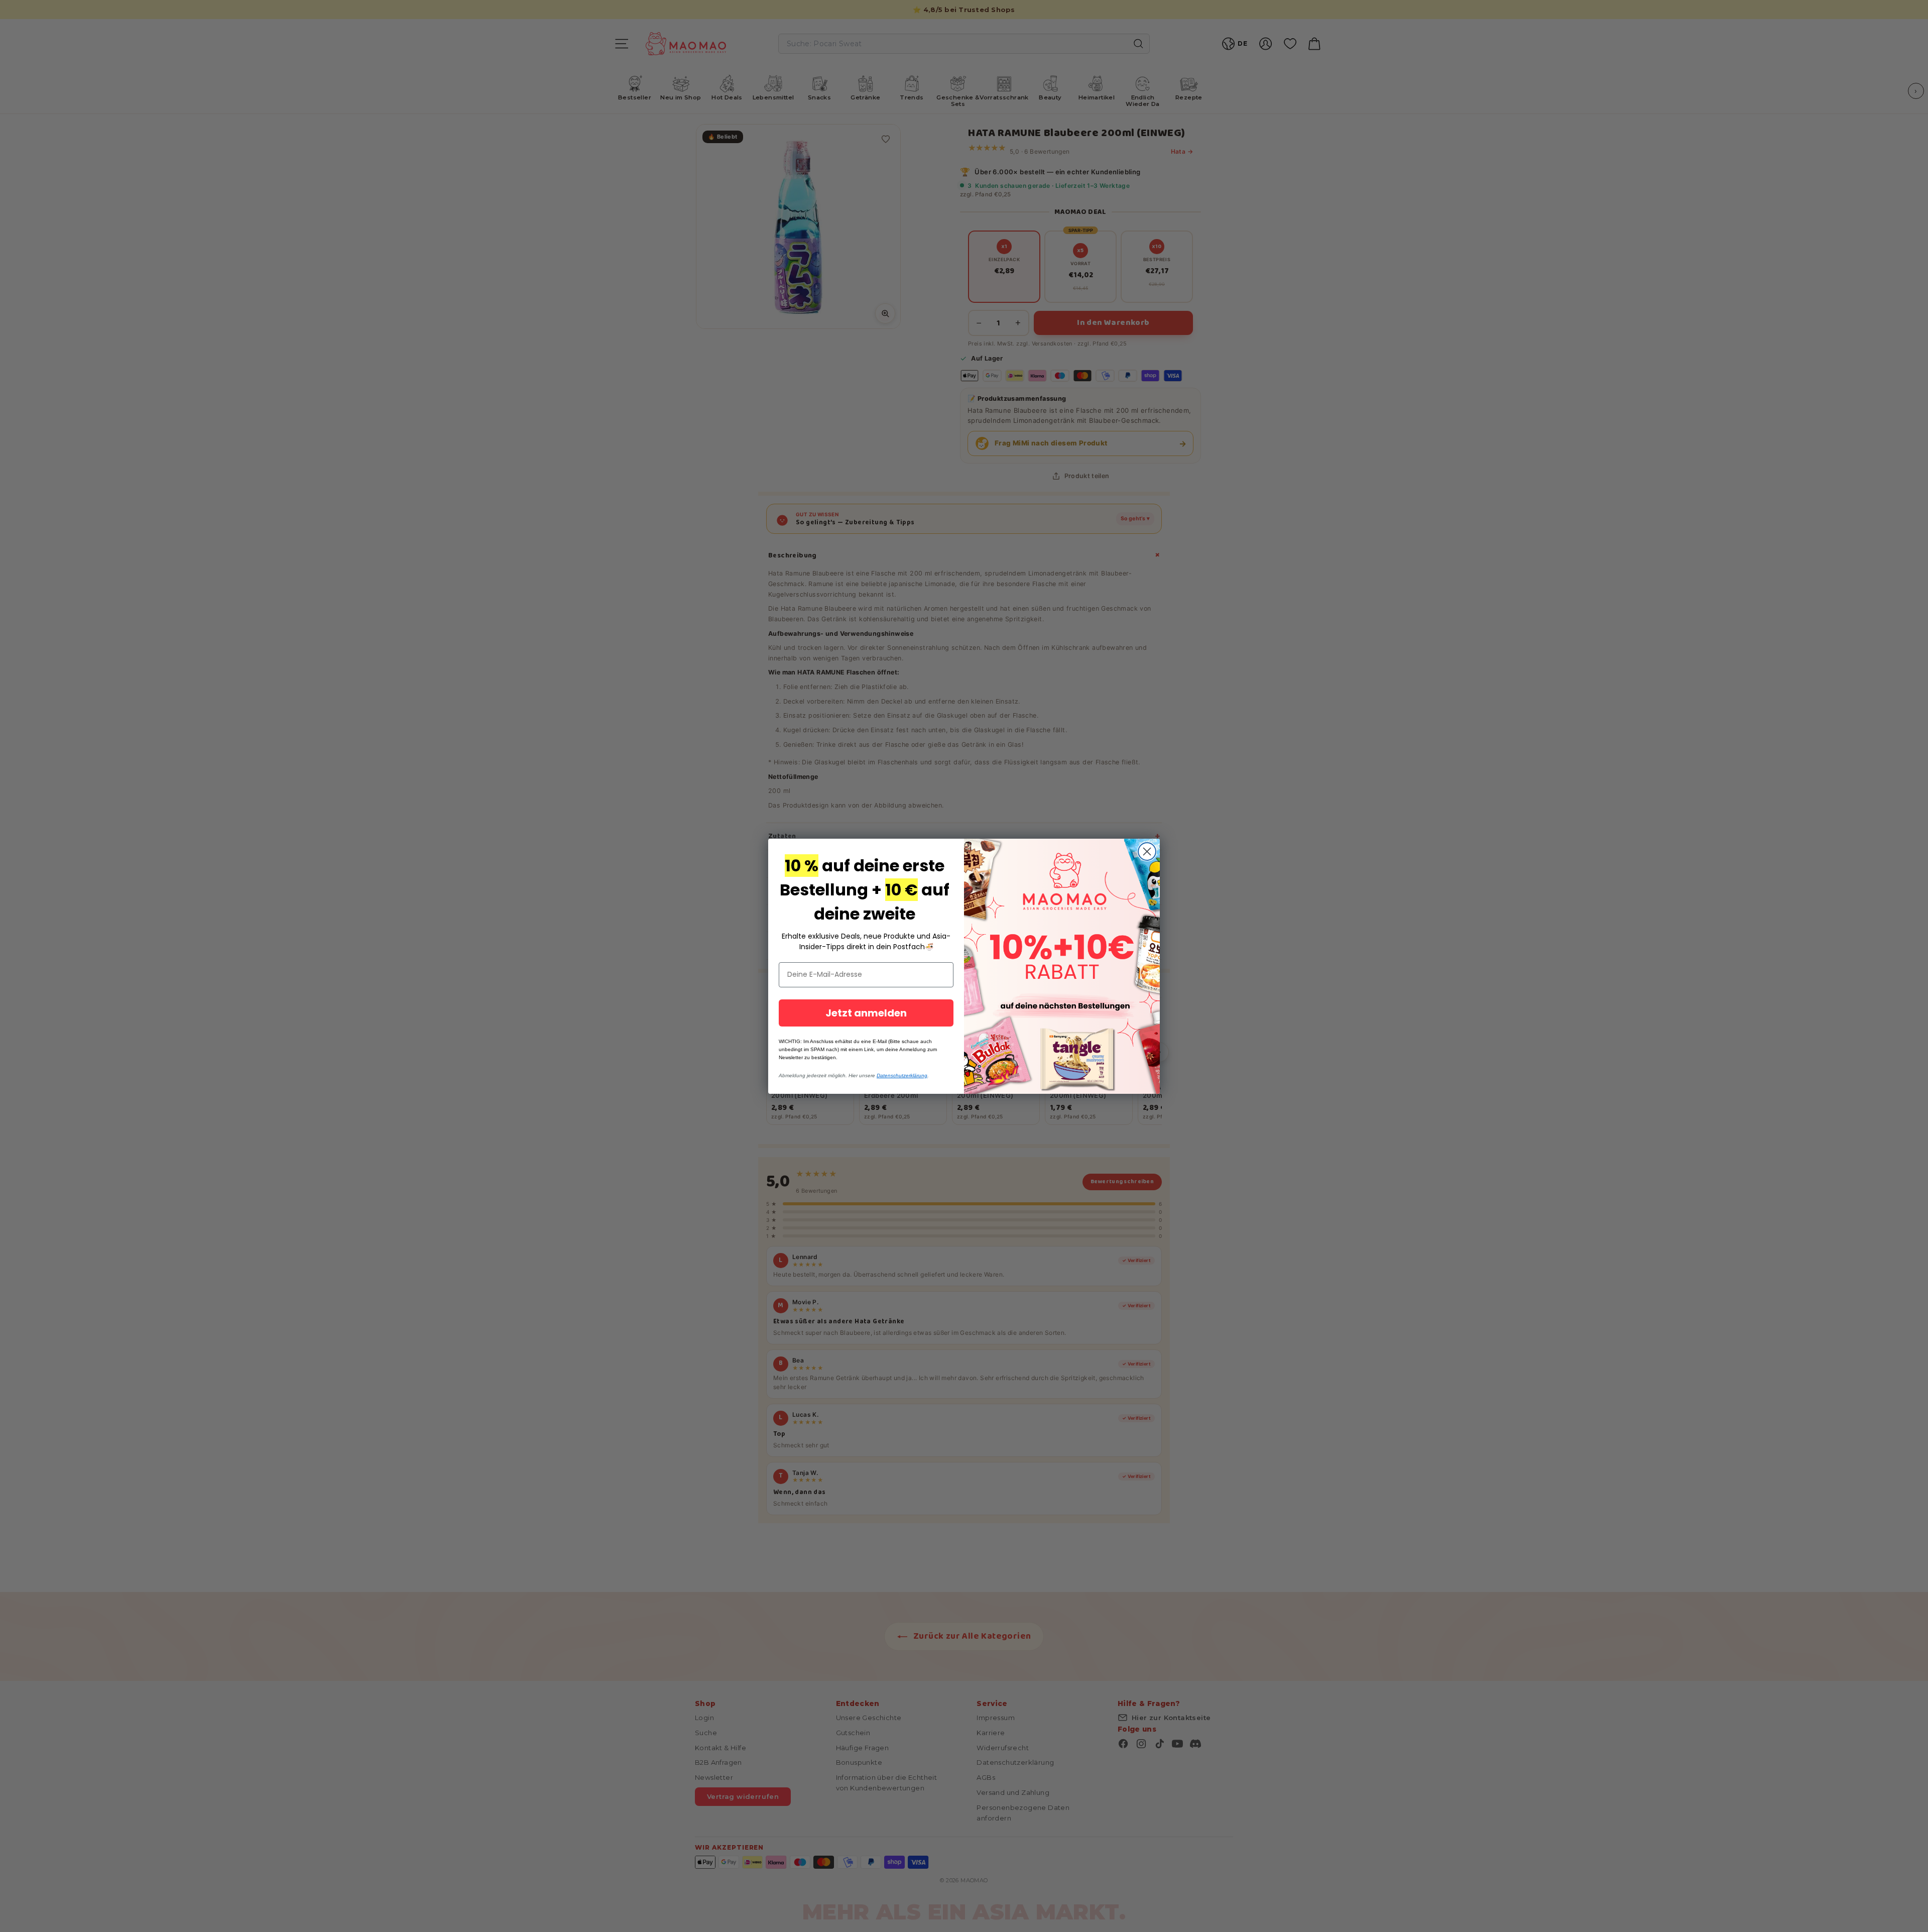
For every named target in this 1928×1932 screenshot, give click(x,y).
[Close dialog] (1147, 851)
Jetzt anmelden (866, 1013)
